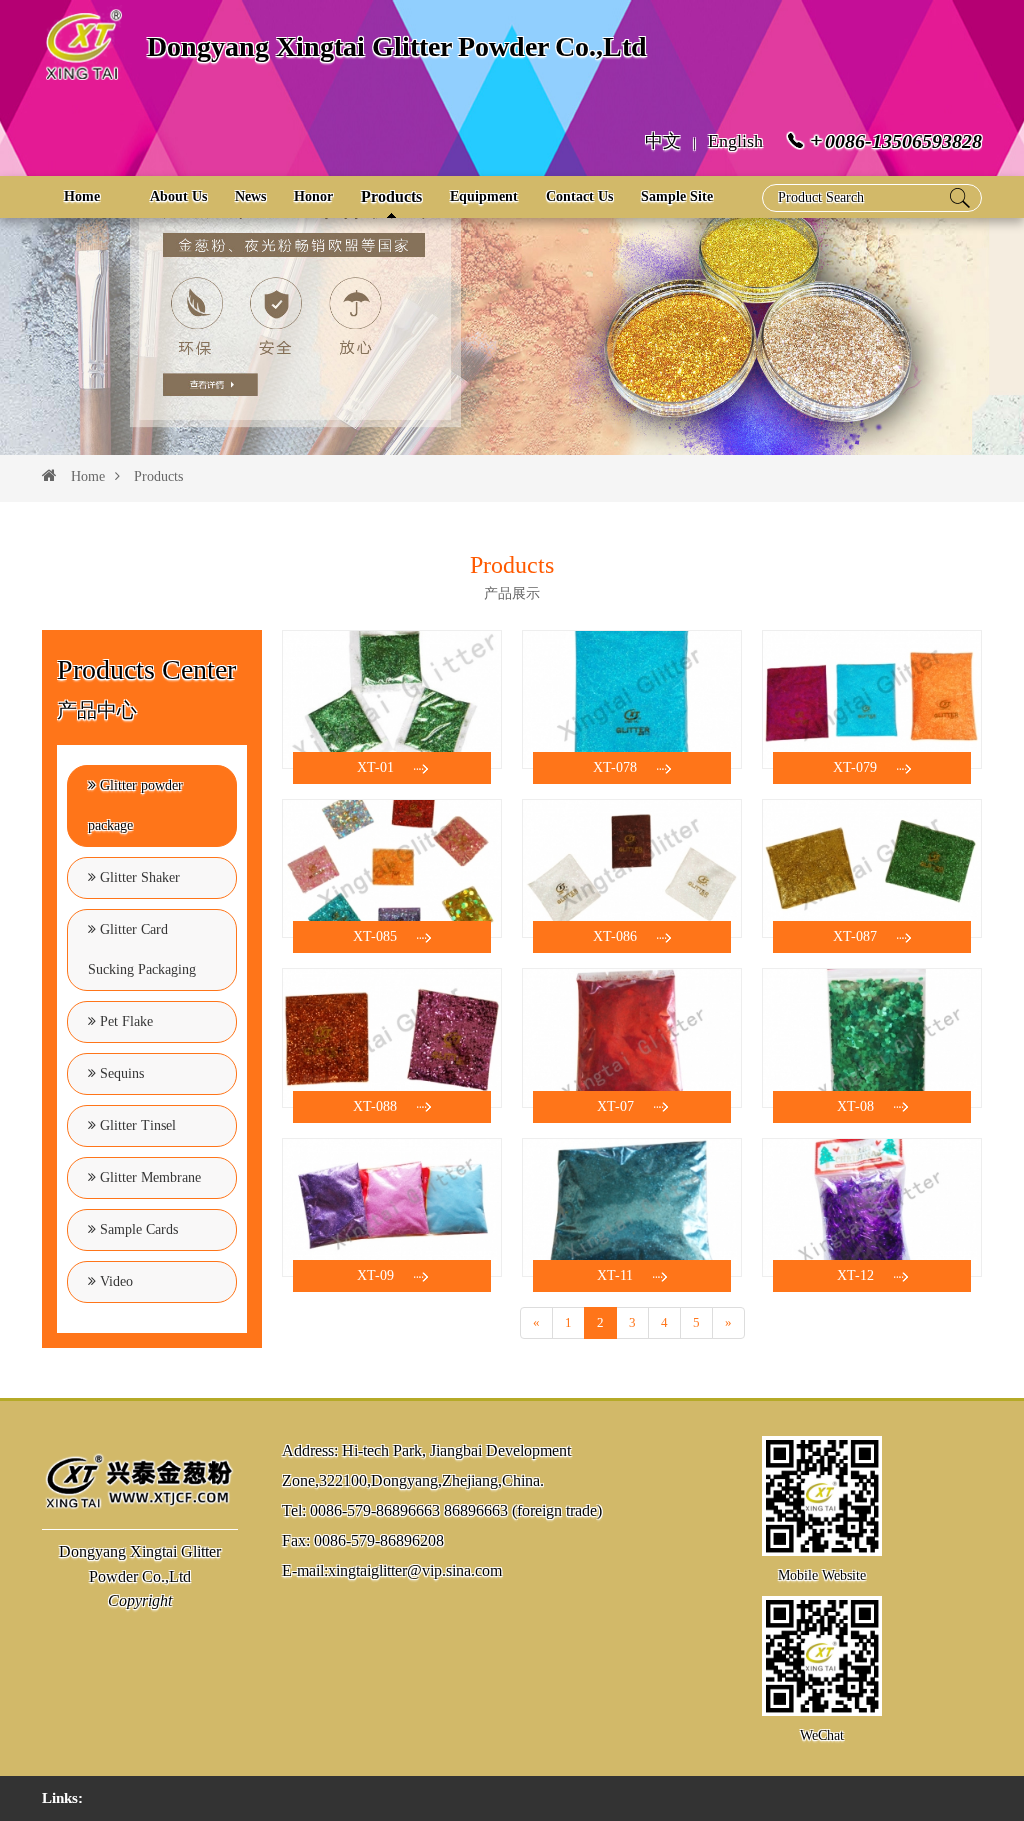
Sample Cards (137, 1229)
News (250, 196)
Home (82, 196)
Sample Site (677, 196)
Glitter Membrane (148, 1177)
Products (391, 196)
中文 (663, 141)
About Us (178, 196)
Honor (313, 196)
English (735, 141)
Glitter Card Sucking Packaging (142, 949)
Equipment (484, 196)
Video (114, 1281)
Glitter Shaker (138, 877)
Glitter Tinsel (136, 1125)
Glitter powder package (135, 805)
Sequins (120, 1073)
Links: (62, 1798)
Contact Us (579, 196)
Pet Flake (124, 1021)
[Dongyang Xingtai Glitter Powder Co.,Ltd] (140, 1479)
